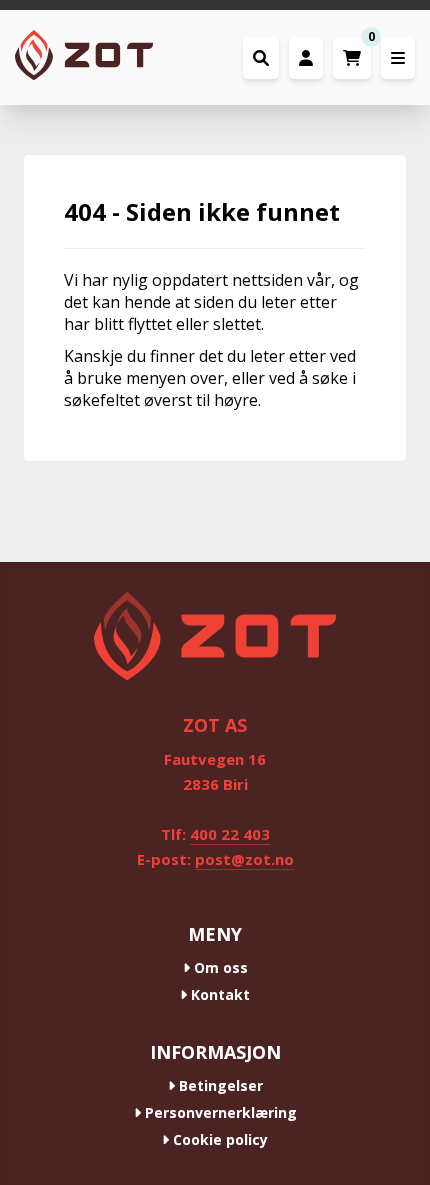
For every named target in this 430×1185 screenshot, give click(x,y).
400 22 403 (230, 834)
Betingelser (219, 1085)
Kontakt (218, 994)
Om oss (219, 967)
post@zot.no (244, 859)
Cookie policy (218, 1139)
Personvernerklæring (219, 1112)
